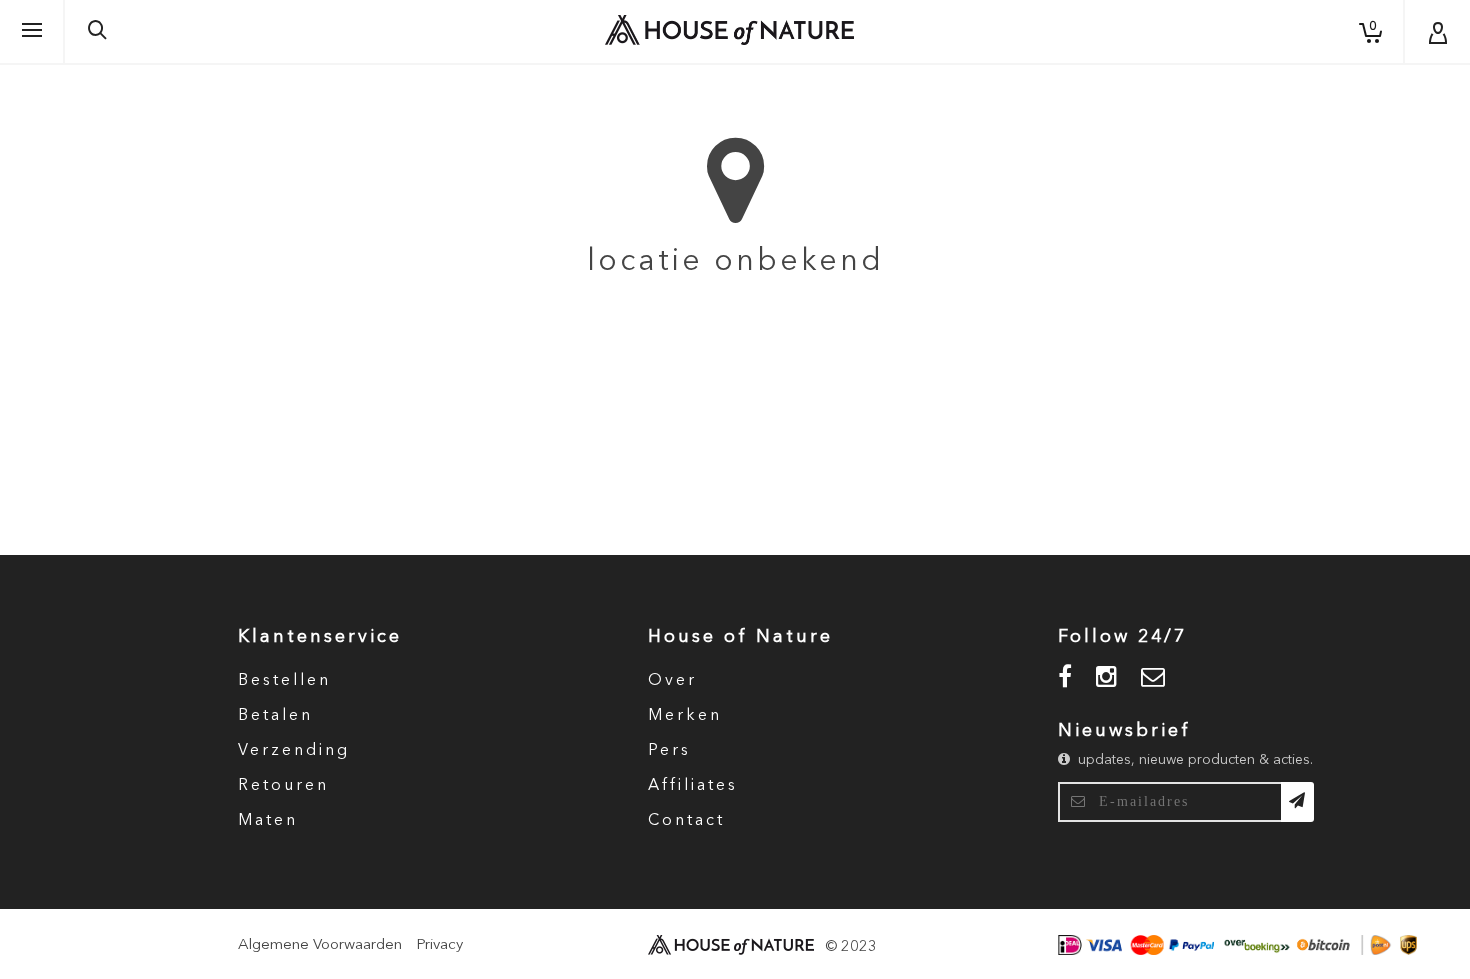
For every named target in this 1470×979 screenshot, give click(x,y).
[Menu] (32, 31)
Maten (268, 821)
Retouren (283, 786)
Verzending (294, 751)
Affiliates (693, 786)
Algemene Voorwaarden (320, 945)
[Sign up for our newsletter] (1297, 802)
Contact (686, 821)
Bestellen (284, 681)
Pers (669, 751)
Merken (685, 716)
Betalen (275, 716)
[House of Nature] (729, 30)
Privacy (439, 945)
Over (672, 681)
